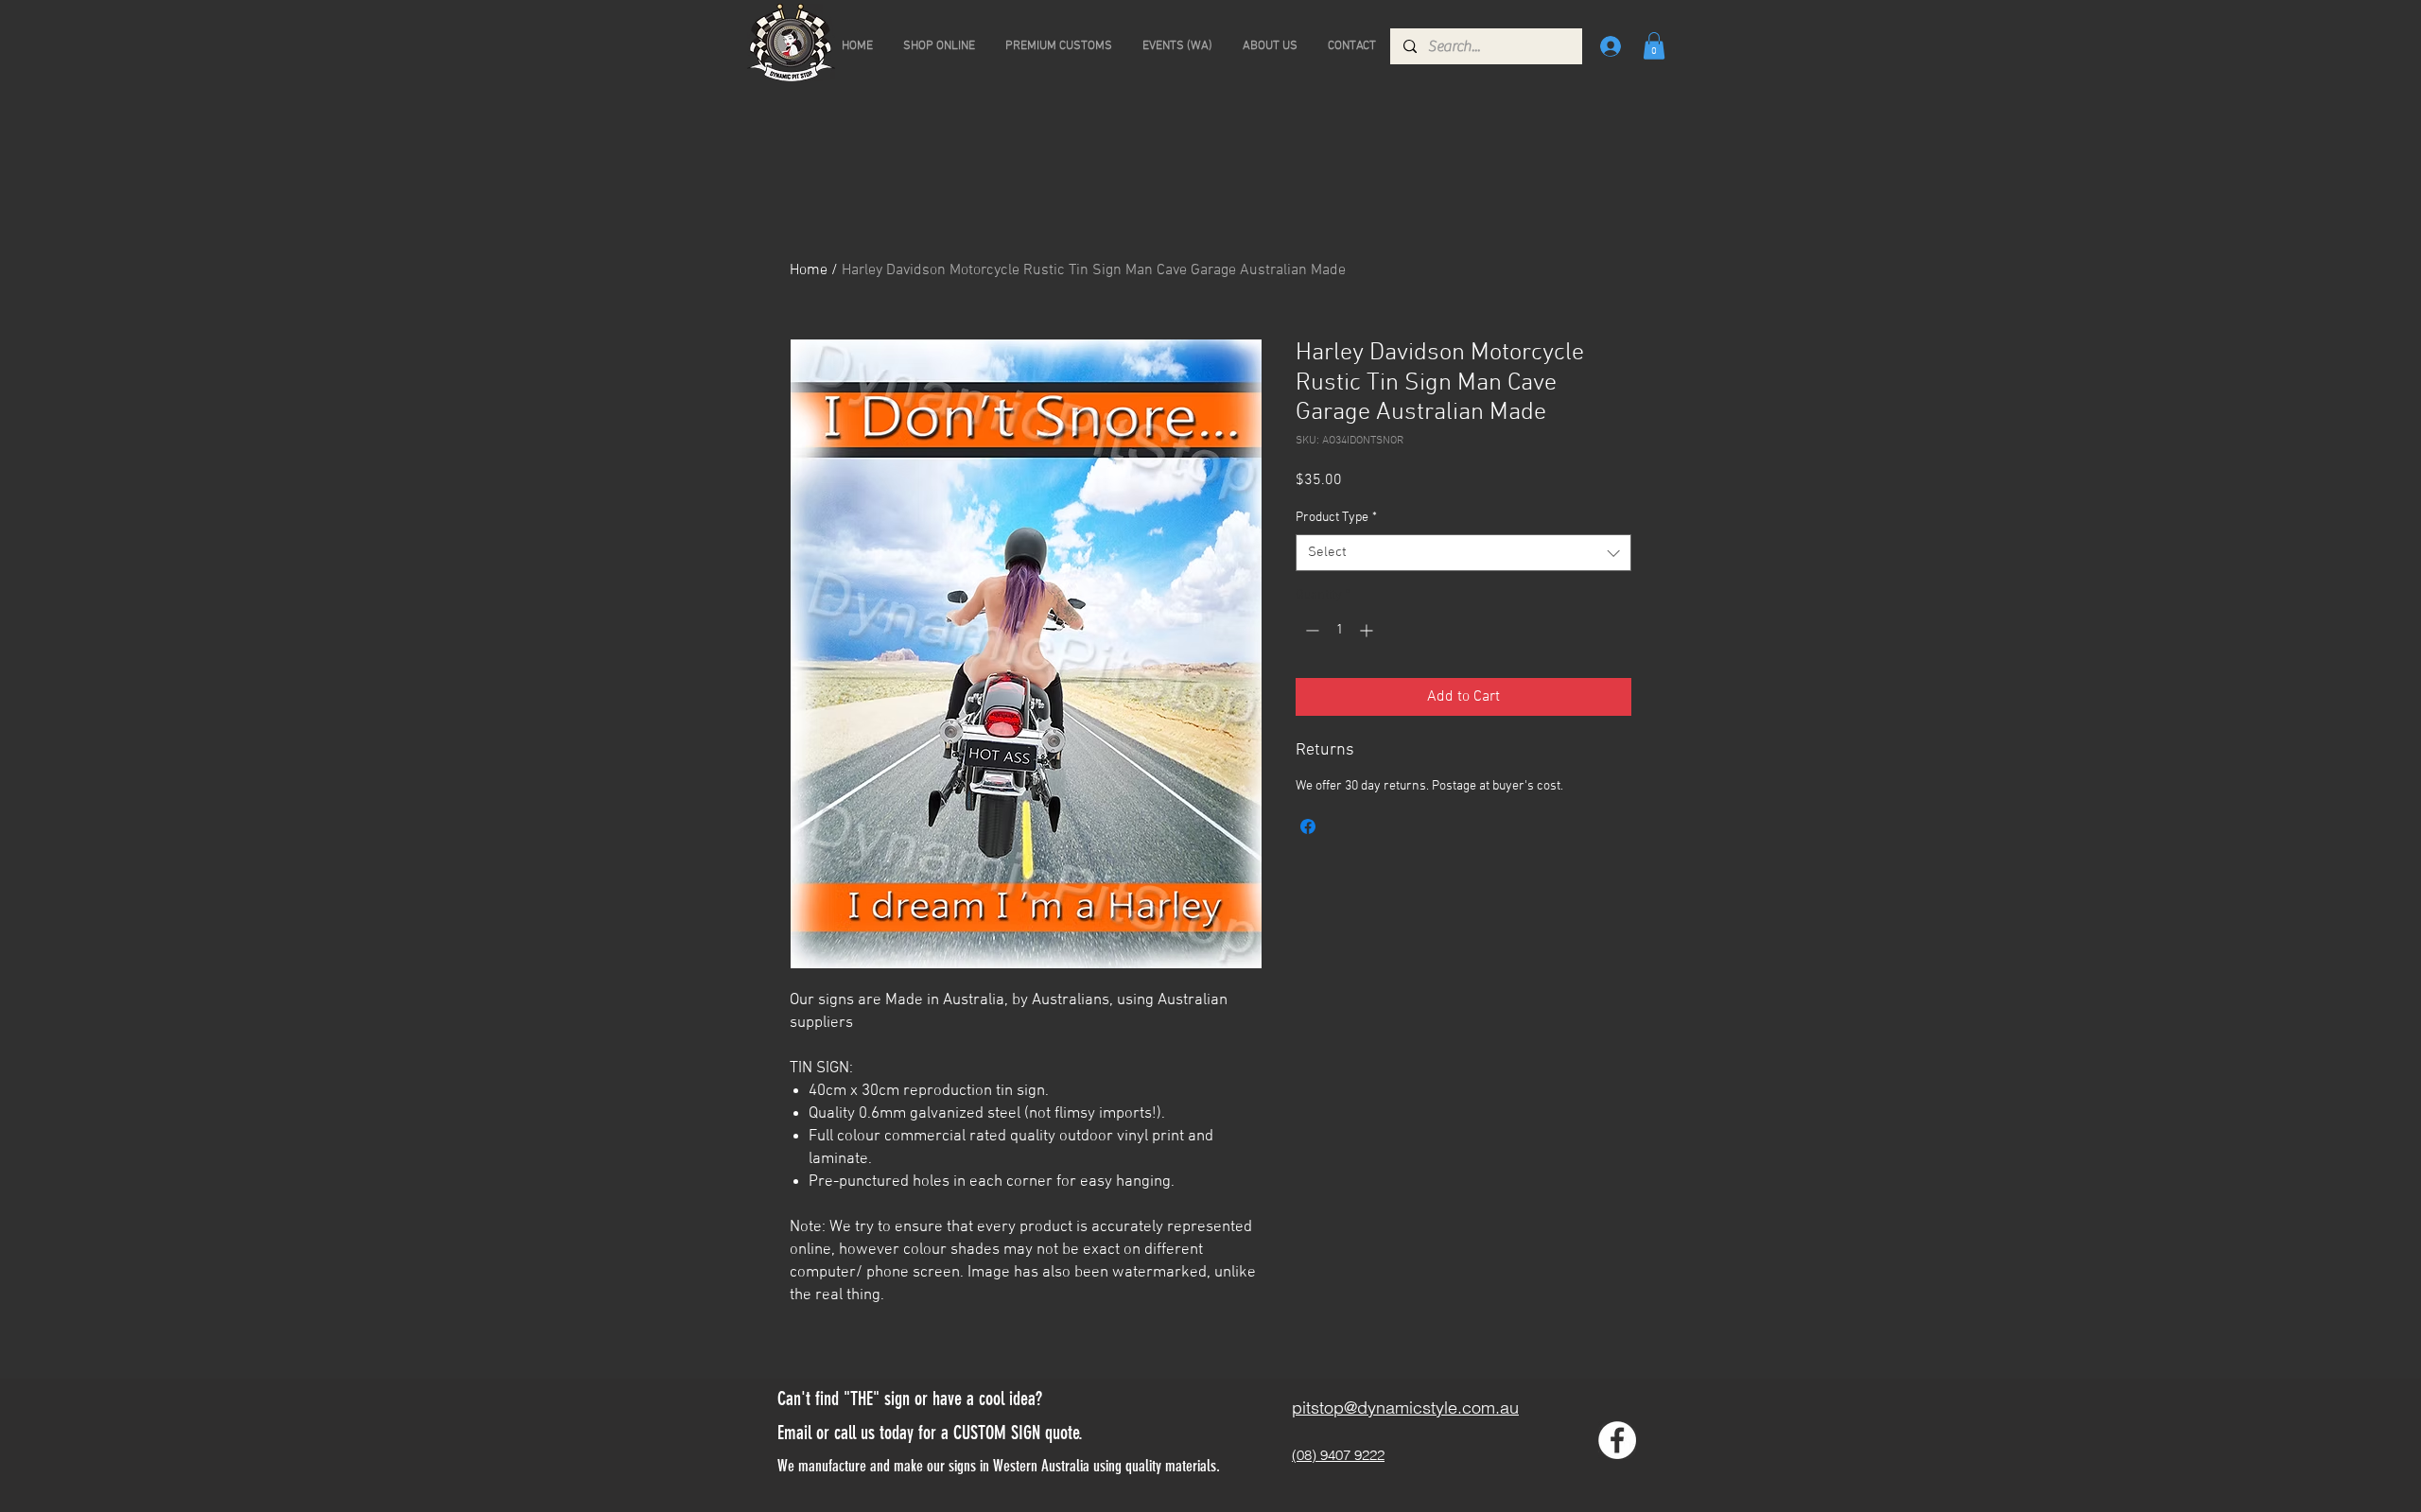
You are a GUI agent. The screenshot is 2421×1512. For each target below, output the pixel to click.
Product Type (1336, 518)
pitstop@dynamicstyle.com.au (1405, 1408)
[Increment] (1368, 630)
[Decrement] (1310, 630)
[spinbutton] (1339, 630)
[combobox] (1463, 553)
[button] (1654, 46)
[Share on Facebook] (1308, 826)
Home (809, 270)
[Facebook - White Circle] (1617, 1440)
